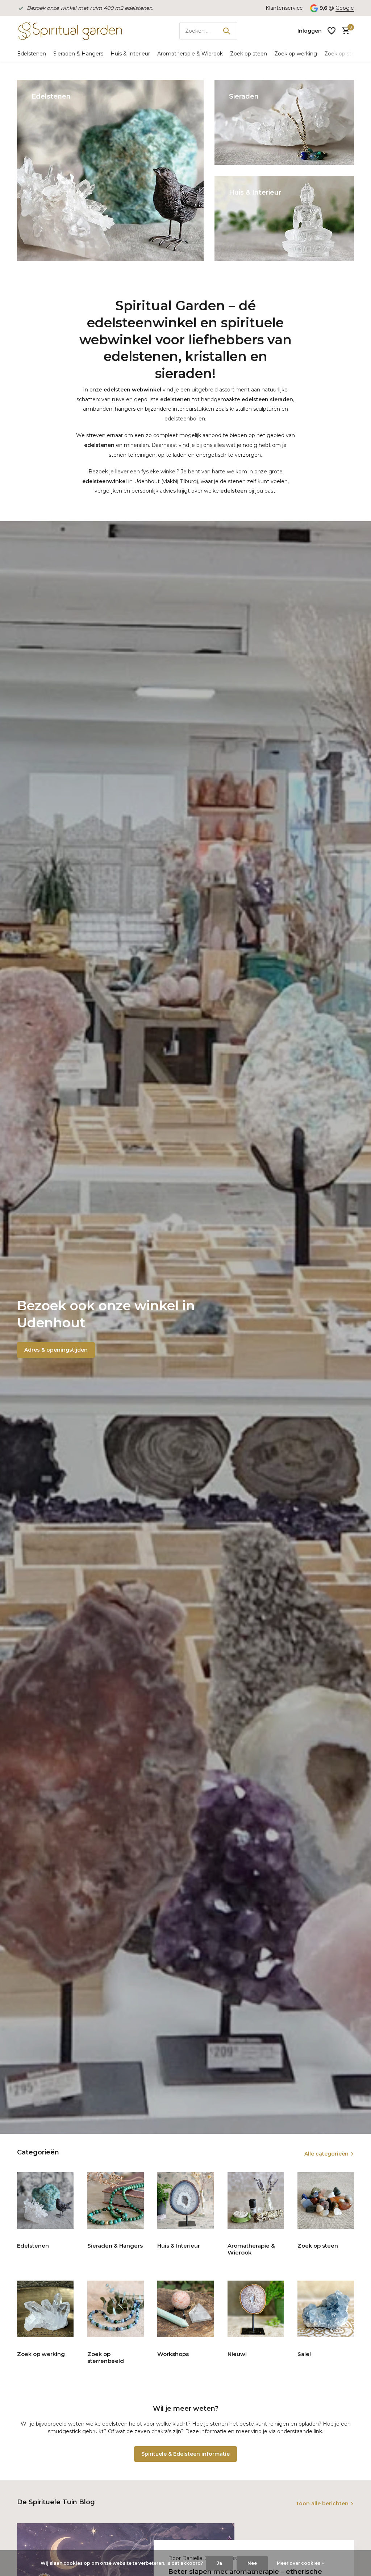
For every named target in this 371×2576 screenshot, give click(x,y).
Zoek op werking (296, 54)
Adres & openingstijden (56, 1350)
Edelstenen (32, 54)
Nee (252, 2563)
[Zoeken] (226, 31)
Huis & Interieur (130, 54)
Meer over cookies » (300, 2563)
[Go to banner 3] (284, 218)
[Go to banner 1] (110, 170)
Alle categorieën (326, 2154)
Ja (219, 2563)
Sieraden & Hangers (78, 54)
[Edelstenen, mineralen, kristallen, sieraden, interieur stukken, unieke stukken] (70, 31)
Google (345, 8)
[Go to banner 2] (284, 122)
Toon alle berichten (322, 2504)
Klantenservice (284, 8)
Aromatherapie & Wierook (190, 54)
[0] (344, 31)
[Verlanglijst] (332, 31)
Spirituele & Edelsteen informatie (185, 2454)
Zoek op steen (249, 54)
